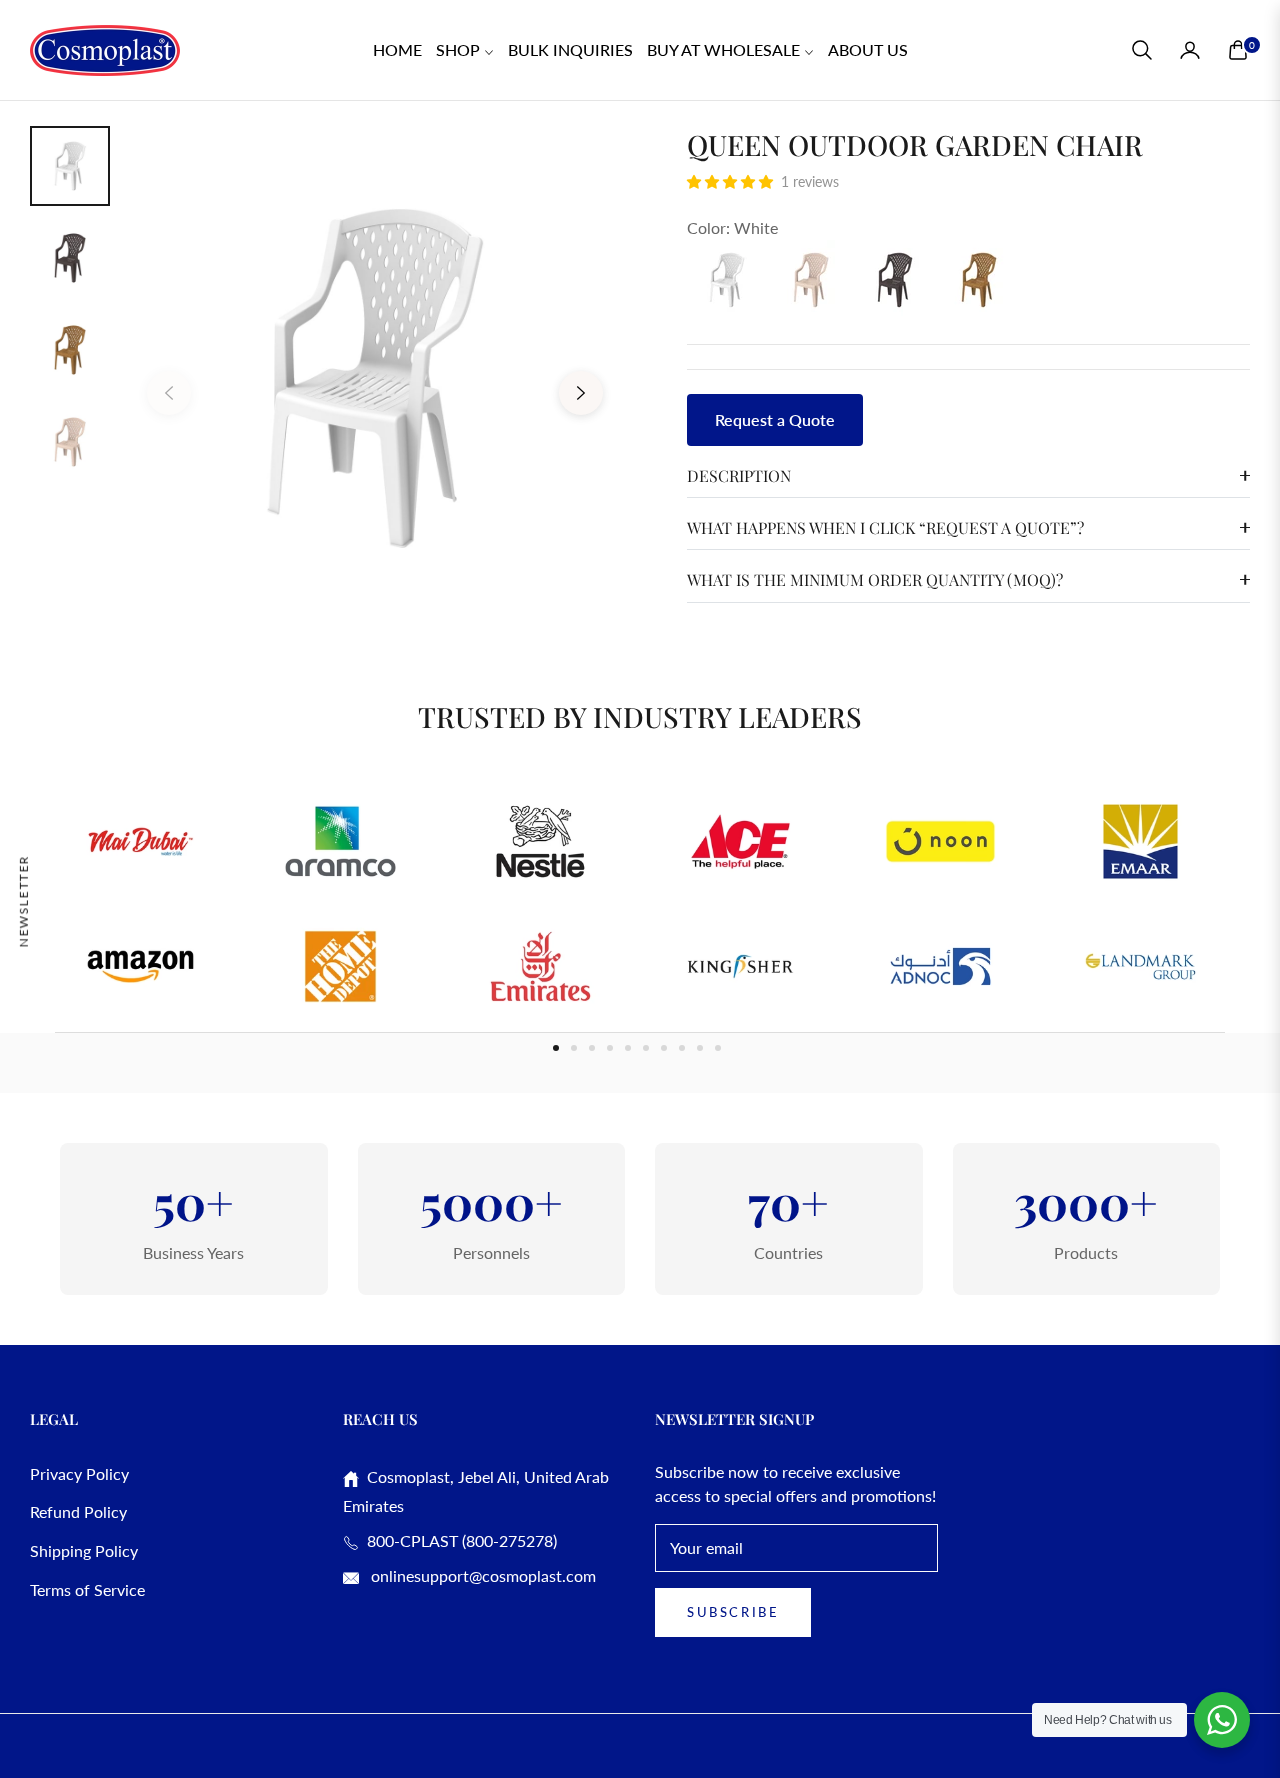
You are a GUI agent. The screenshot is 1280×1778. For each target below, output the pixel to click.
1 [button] (556, 1048)
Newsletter (23, 900)
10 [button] (718, 1048)
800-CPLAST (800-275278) (458, 1540)
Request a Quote (775, 419)
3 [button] (592, 1048)
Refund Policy (78, 1511)
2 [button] (574, 1048)
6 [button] (646, 1048)
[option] (375, 378)
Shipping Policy (84, 1550)
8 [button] (682, 1048)
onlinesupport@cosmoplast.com (481, 1575)
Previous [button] (169, 393)
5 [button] (628, 1048)
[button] (1142, 50)
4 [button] (610, 1048)
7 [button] (664, 1048)
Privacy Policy (79, 1473)
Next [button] (581, 393)
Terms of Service (87, 1589)
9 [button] (700, 1048)
